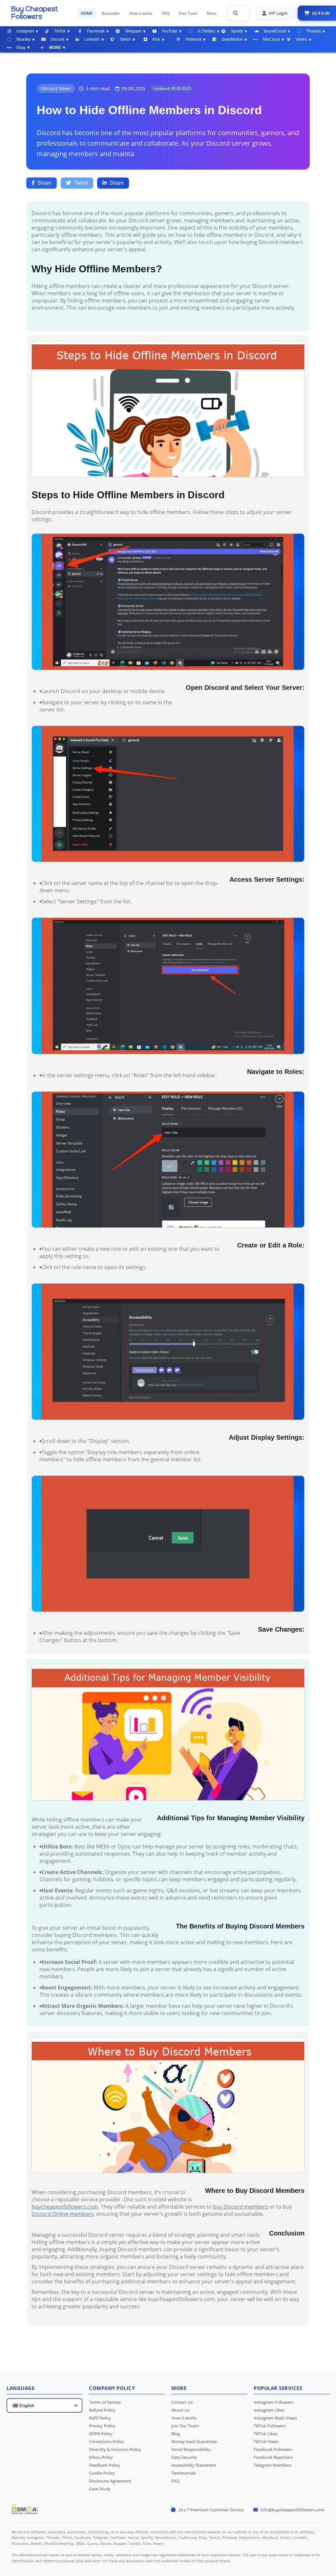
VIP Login (278, 13)
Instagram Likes (269, 2410)
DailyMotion (232, 39)
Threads (314, 31)
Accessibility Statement (194, 2465)
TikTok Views (266, 2442)
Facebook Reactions (273, 2457)
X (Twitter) (206, 31)
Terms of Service (105, 2402)
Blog (176, 2434)
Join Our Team (185, 2426)
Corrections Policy (106, 2442)
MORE (55, 48)
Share (44, 183)
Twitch (125, 39)
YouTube (169, 31)
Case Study (100, 2489)
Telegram (133, 31)
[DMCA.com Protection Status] (25, 2512)
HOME (87, 13)
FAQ (166, 13)
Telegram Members (273, 2465)
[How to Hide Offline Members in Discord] (41, 12)
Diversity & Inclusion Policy (115, 2449)
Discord (57, 39)
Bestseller (111, 13)
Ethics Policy (101, 2457)
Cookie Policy (102, 2473)
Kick (156, 39)
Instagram (25, 31)
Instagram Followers (273, 2402)
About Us (180, 2410)
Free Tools (188, 13)
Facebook (96, 31)
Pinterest (194, 39)
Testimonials (184, 2473)
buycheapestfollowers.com (65, 2207)
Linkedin (92, 39)
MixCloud (271, 39)
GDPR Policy (101, 2434)
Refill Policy (100, 2418)
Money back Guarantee (194, 2442)
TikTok (60, 31)
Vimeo (301, 39)
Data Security (184, 2457)
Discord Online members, (63, 2214)
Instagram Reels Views (275, 2418)
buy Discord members (241, 2207)
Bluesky (23, 39)
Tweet (81, 183)
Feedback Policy (105, 2465)
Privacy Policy (102, 2426)
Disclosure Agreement (110, 2481)
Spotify (237, 31)
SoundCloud (275, 31)
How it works (141, 13)
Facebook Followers (273, 2449)
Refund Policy (102, 2410)
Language (21, 2388)
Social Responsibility (191, 2449)
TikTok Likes (265, 2434)
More (212, 13)
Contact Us (182, 2402)
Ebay (21, 48)
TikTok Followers (270, 2426)
